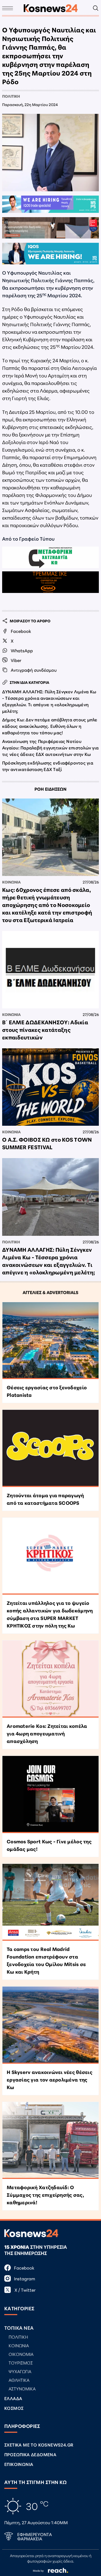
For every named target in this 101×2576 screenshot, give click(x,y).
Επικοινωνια (19, 2464)
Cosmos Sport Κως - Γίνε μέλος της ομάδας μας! (49, 1845)
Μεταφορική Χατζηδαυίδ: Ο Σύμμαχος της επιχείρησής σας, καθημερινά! (45, 2195)
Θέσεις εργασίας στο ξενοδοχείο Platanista (47, 1391)
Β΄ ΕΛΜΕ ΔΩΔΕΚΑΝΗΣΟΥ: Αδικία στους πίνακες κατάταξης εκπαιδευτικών (45, 1029)
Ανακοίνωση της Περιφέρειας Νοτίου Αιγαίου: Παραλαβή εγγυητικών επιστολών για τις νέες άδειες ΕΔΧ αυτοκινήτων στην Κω (50, 747)
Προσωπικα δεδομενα (30, 2454)
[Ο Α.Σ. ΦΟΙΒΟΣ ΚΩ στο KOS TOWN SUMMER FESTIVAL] (50, 1087)
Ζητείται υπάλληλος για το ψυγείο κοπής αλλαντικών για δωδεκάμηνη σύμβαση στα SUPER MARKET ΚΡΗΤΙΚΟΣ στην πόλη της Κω (50, 1614)
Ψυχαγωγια (20, 2371)
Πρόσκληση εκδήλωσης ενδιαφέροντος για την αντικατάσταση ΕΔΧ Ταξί (48, 766)
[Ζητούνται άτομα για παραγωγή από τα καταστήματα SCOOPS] (50, 1448)
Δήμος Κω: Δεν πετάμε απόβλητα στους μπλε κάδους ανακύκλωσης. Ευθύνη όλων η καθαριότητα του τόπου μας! (50, 726)
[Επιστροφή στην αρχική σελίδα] (51, 8)
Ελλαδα (13, 2398)
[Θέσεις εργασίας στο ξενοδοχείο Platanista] (50, 1341)
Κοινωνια (11, 882)
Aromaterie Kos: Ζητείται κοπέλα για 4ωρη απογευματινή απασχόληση (47, 1733)
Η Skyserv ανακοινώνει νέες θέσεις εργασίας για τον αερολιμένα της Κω (50, 2079)
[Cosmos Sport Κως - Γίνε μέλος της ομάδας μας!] (50, 1794)
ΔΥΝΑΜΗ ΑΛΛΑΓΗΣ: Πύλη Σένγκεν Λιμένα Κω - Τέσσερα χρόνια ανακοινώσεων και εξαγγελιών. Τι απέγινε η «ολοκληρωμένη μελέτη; (49, 701)
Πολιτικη (11, 96)
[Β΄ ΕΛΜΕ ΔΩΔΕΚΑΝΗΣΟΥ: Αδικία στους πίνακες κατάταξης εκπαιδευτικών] (50, 970)
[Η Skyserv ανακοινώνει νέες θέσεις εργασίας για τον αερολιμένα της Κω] (50, 2025)
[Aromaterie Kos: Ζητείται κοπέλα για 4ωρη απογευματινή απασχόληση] (50, 1679)
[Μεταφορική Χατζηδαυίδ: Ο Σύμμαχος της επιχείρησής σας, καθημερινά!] (50, 2141)
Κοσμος (14, 2408)
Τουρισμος (21, 2362)
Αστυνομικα (22, 2388)
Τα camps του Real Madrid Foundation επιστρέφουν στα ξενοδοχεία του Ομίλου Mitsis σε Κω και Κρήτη (46, 1960)
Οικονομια (21, 2354)
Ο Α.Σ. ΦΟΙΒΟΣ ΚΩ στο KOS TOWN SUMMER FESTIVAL (47, 1143)
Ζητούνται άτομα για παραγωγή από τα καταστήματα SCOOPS (45, 1499)
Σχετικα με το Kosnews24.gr (39, 2444)
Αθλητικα (19, 2380)
